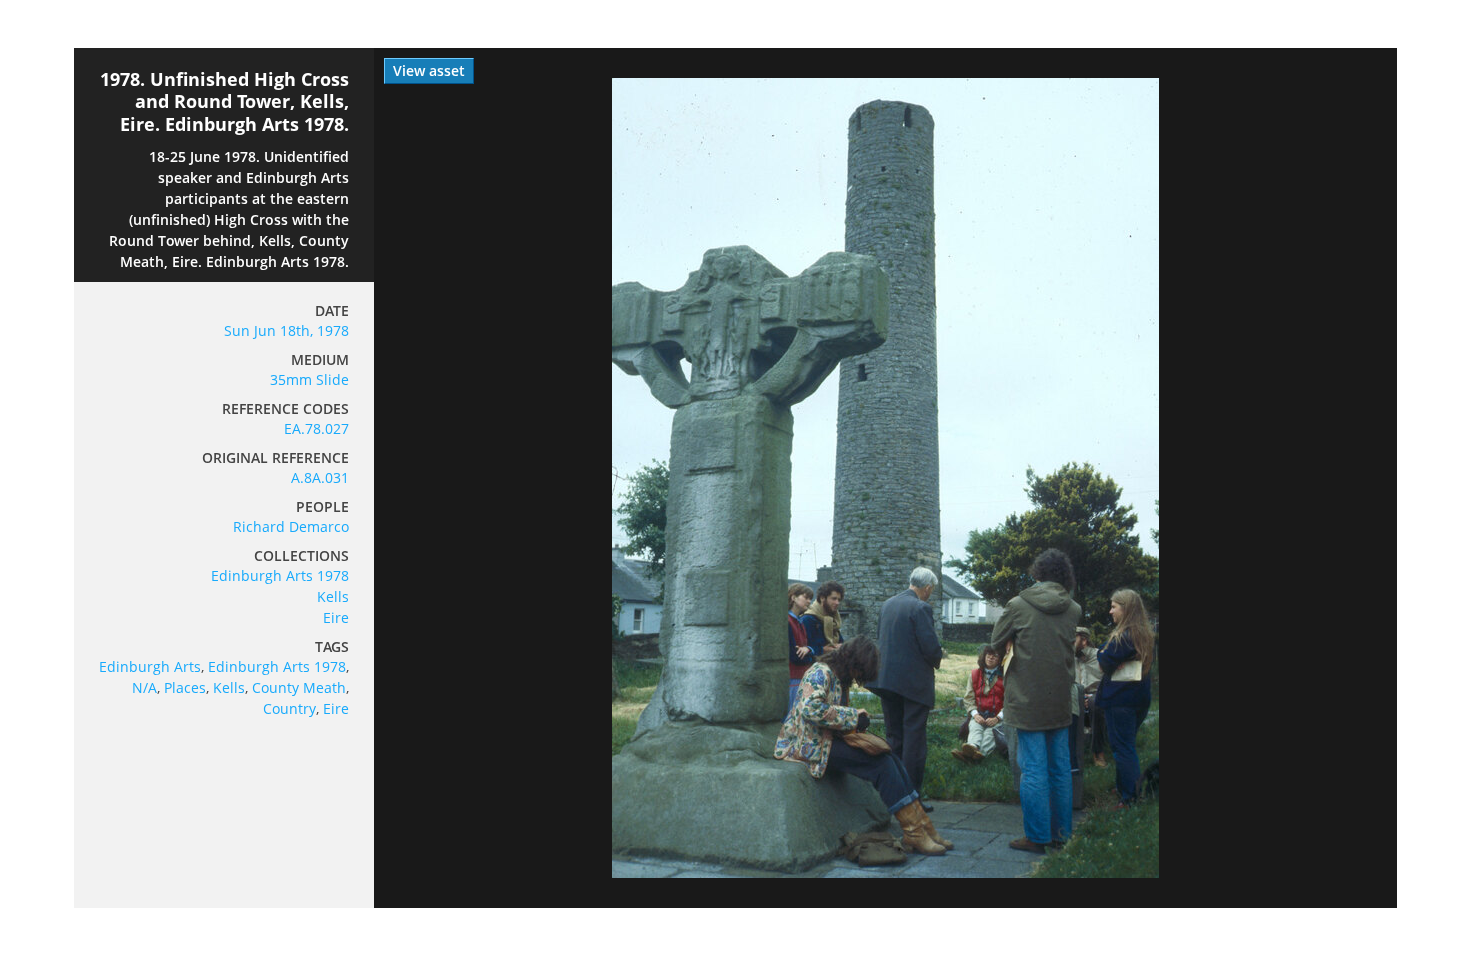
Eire (336, 617)
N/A (144, 687)
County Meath (299, 687)
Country (289, 708)
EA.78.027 (316, 428)
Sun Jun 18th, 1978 (286, 330)
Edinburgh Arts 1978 (280, 575)
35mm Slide (309, 379)
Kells (333, 596)
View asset (429, 70)
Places (185, 687)
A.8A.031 (320, 477)
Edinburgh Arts (150, 666)
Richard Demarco (291, 526)
